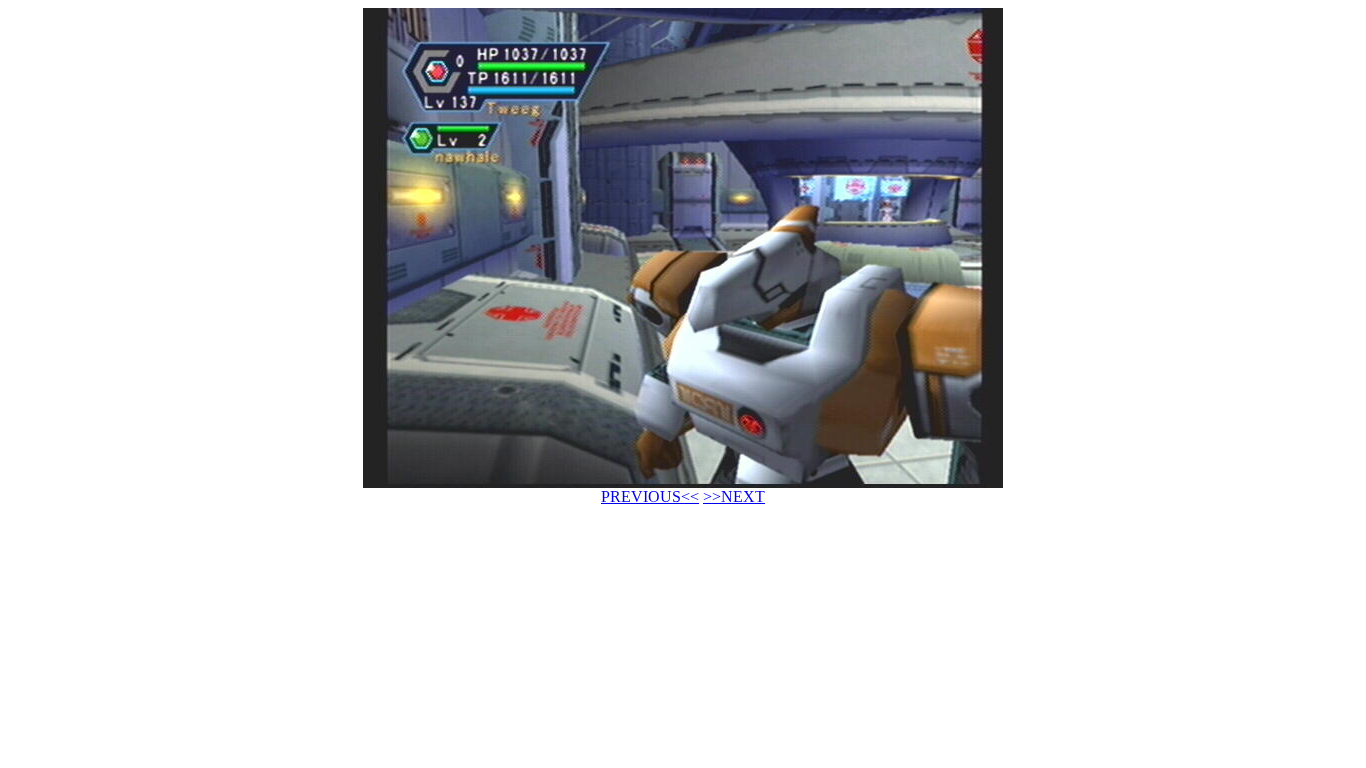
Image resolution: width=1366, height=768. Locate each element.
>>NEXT (734, 496)
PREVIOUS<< (650, 496)
